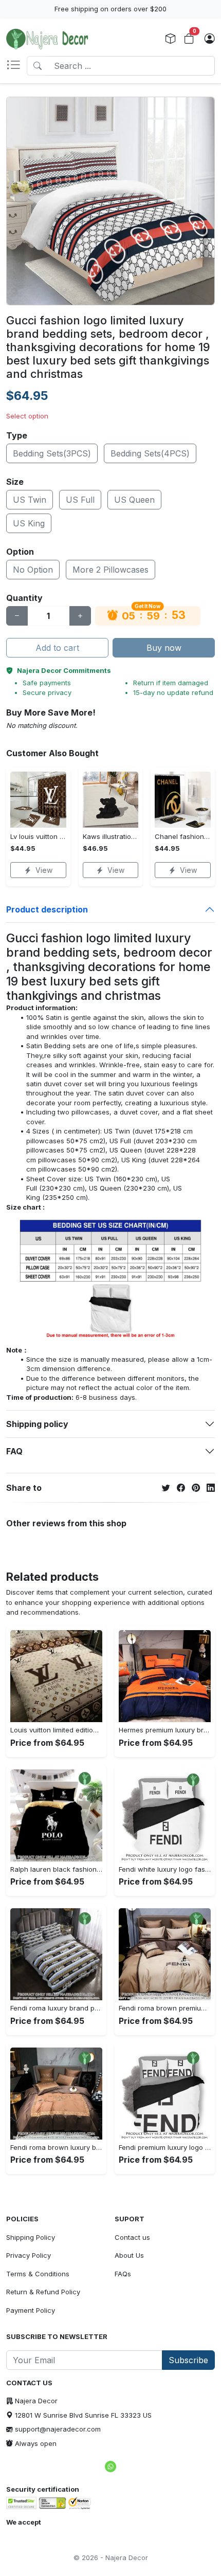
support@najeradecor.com (58, 2429)
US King (29, 523)
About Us (129, 2255)
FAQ (14, 1451)
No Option (33, 570)
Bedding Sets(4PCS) (150, 453)
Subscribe (188, 2360)
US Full (80, 500)
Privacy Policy (29, 2255)
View (44, 870)
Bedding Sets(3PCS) (52, 453)
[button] (16, 66)
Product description (47, 909)
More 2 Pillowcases (110, 570)
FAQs (123, 2274)
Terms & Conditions (38, 2274)
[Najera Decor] (47, 39)
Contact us (132, 2237)
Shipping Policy (31, 2237)
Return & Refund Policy (43, 2292)
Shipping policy (37, 1424)
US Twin (30, 500)
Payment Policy (31, 2310)
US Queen (134, 500)
